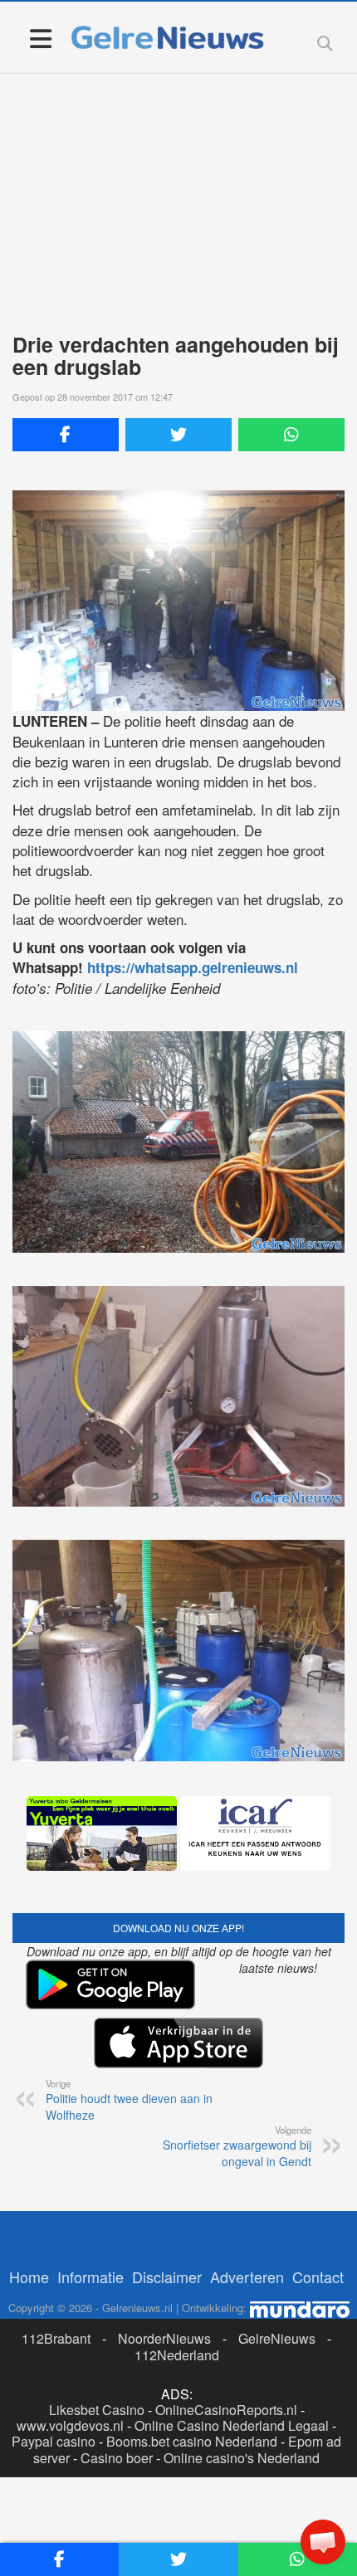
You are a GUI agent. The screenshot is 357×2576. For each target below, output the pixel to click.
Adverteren (247, 2277)
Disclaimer (167, 2277)
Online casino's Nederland (242, 2458)
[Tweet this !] (178, 435)
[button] (323, 2542)
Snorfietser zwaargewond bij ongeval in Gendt (237, 2146)
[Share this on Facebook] (66, 435)
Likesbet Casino (97, 2410)
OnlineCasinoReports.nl (226, 2410)
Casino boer (117, 2458)
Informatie (90, 2277)
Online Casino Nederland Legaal (232, 2425)
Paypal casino (54, 2441)
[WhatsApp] (291, 435)
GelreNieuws (277, 2338)
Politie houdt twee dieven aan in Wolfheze (129, 2100)
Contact (318, 2277)
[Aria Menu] (40, 38)
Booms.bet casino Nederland (192, 2441)
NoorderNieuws (164, 2338)
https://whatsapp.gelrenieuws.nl (193, 967)
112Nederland (177, 2355)
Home (29, 2277)
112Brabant (56, 2338)
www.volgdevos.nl (70, 2425)
